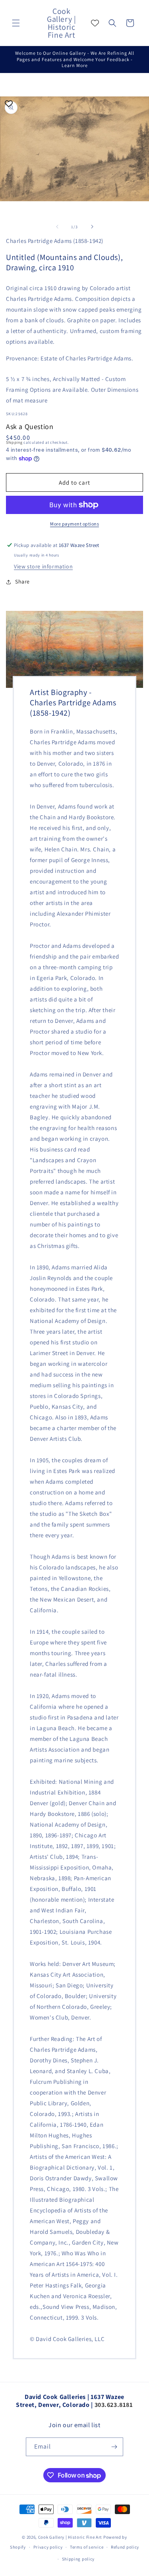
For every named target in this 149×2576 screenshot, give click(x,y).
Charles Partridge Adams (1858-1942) (55, 241)
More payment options (74, 524)
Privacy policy (48, 2547)
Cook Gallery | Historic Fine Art (70, 2537)
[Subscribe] (114, 2447)
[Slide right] (92, 227)
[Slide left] (57, 227)
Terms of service (87, 2547)
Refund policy (125, 2547)
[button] (16, 23)
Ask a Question (30, 426)
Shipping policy (78, 2559)
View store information (43, 566)
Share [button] (22, 581)
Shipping (14, 442)
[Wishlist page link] (95, 23)
